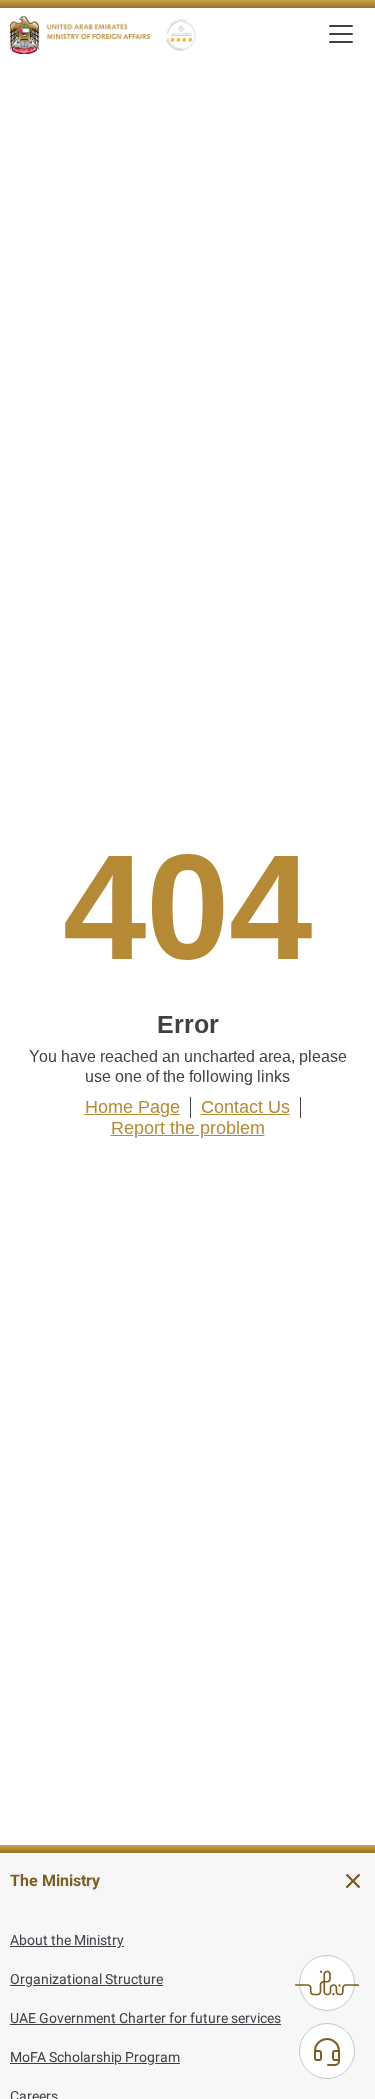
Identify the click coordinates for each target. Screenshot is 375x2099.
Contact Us (245, 1107)
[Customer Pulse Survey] (327, 1983)
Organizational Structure (86, 1979)
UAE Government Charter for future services (145, 2018)
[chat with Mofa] (327, 2051)
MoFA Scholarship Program (95, 2057)
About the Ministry (67, 1940)
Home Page (132, 1107)
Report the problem (188, 1128)
